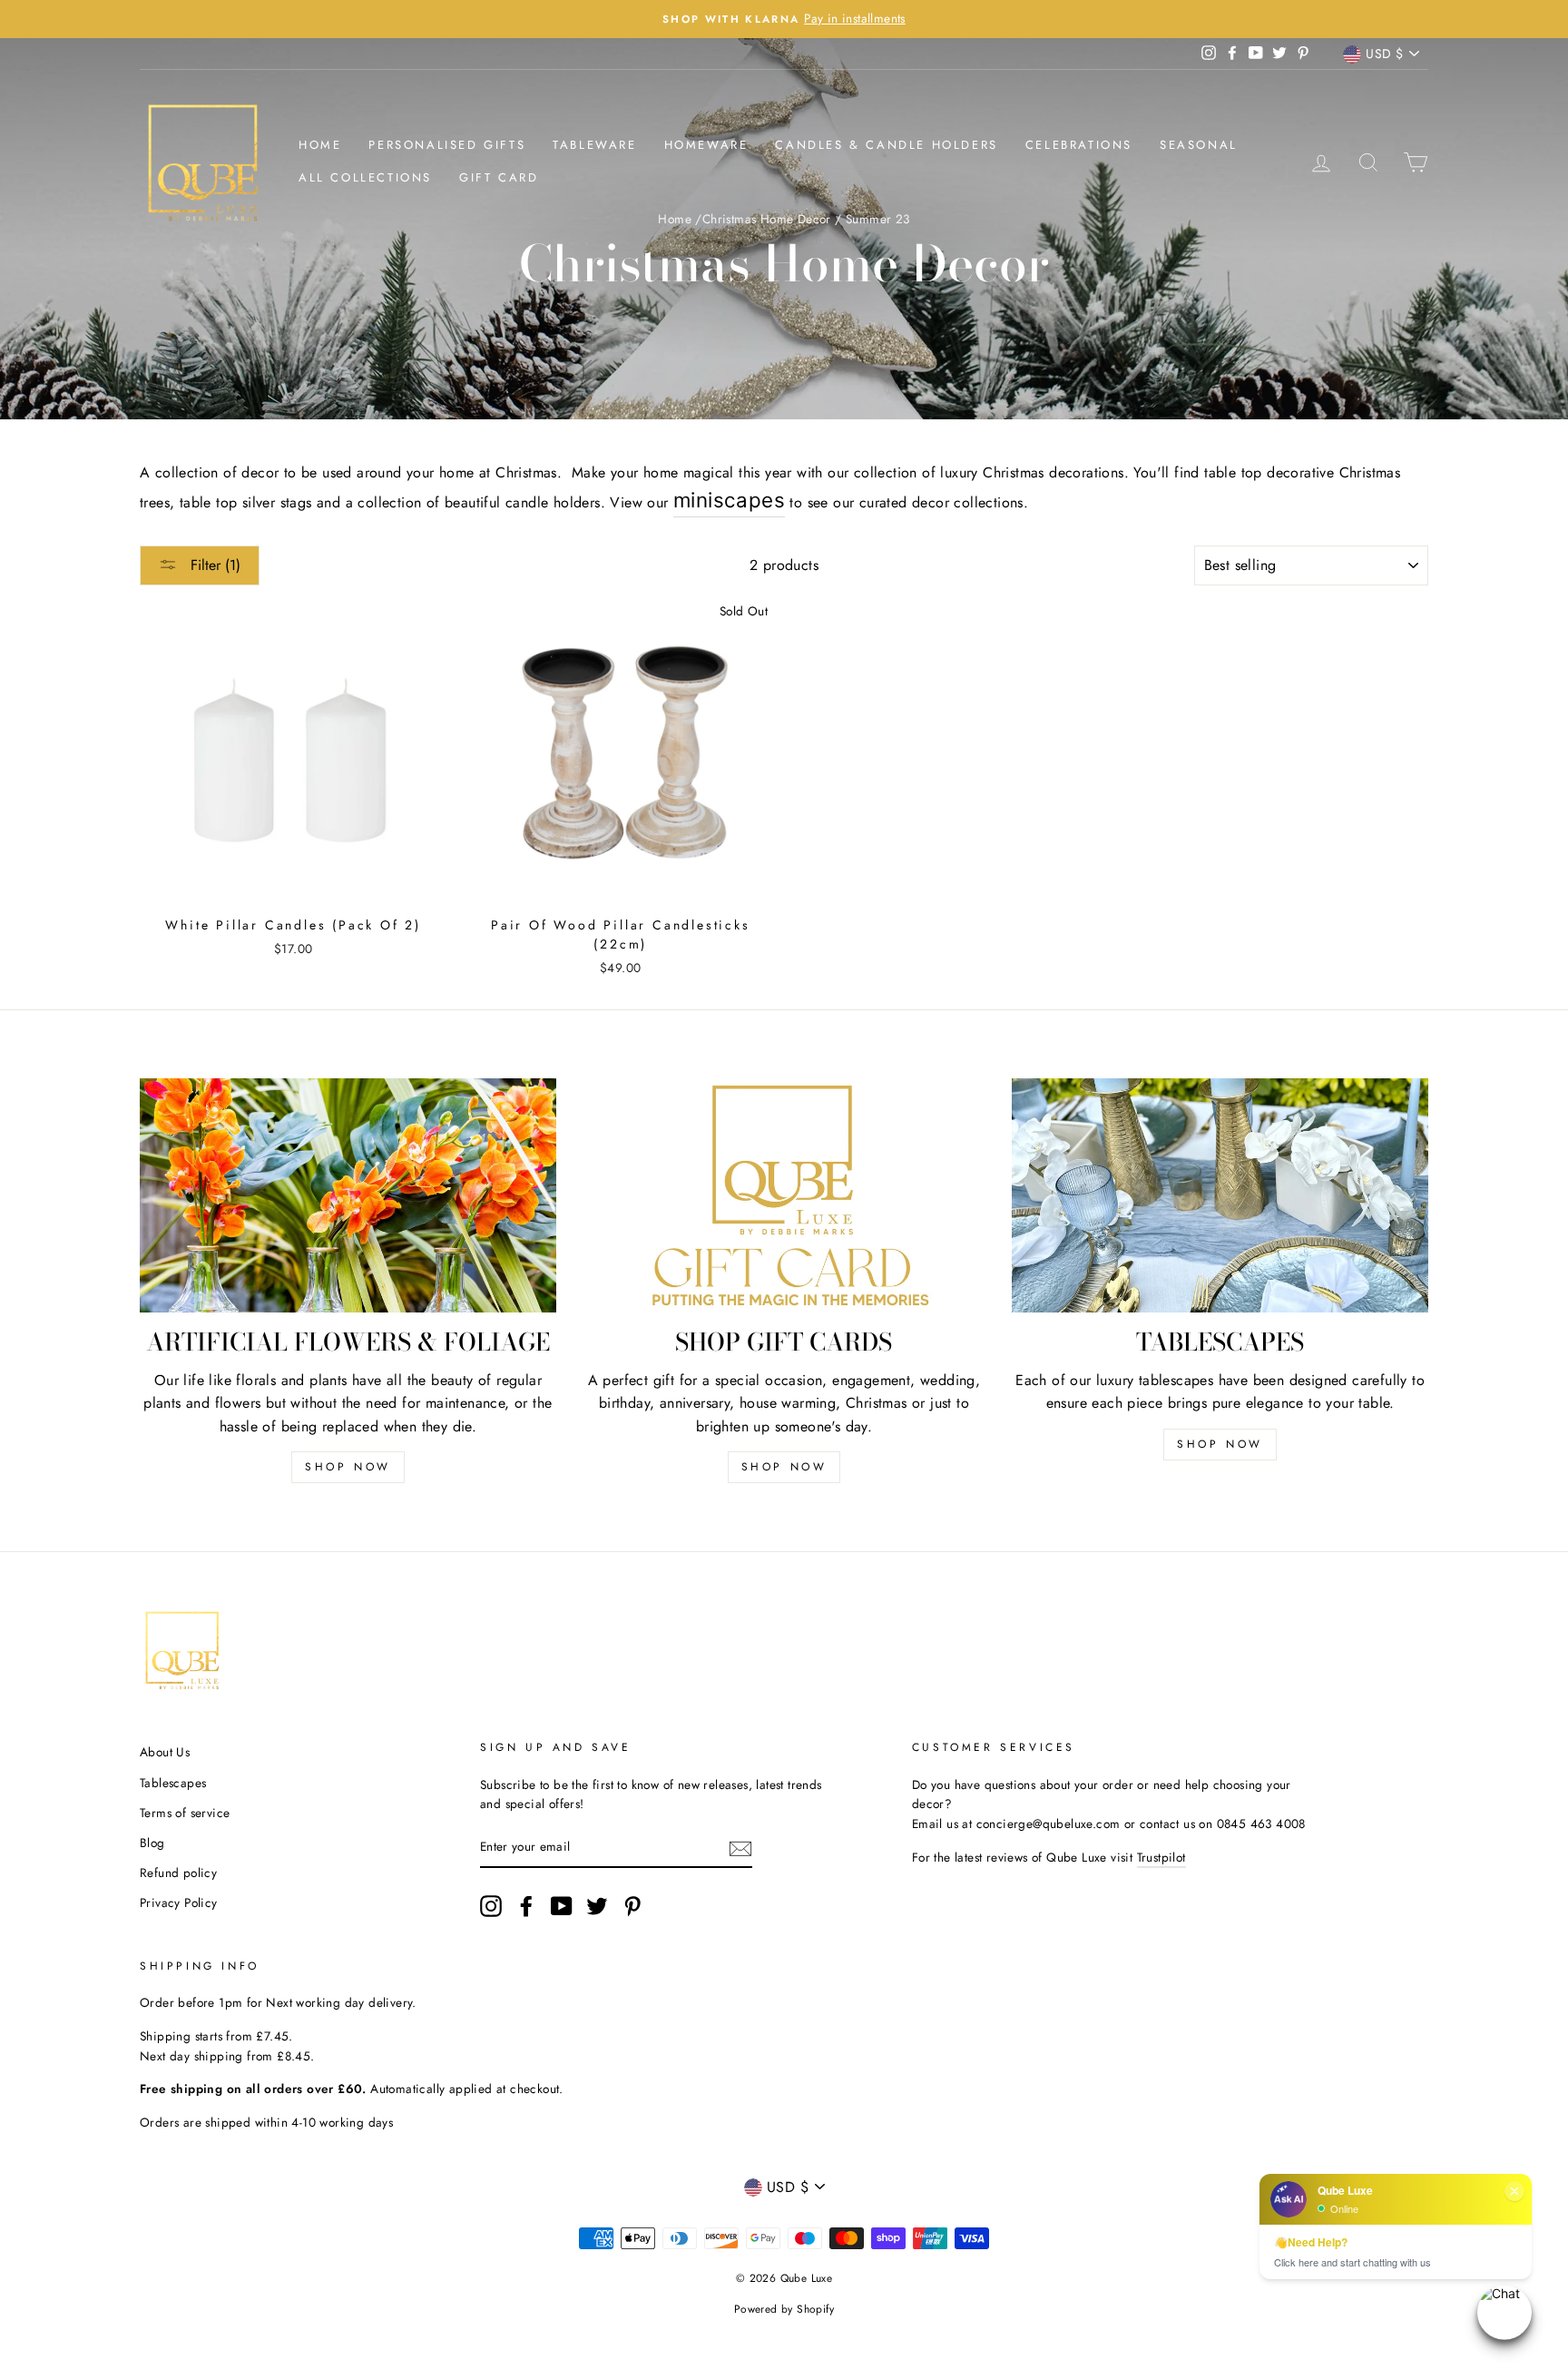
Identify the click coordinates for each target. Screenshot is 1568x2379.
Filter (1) (213, 565)
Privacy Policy (179, 1902)
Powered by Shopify (784, 2309)
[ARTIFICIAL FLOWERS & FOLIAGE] (348, 1195)
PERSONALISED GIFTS (447, 145)
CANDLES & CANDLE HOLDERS (886, 145)
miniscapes (729, 500)
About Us (165, 1752)
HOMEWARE (706, 145)
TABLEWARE (594, 145)
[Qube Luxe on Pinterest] (632, 1906)
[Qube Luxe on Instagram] (491, 1906)
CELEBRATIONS (1079, 145)
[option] (784, 19)
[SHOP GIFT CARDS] (784, 1195)
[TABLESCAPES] (1220, 1195)
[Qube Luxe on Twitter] (597, 1906)
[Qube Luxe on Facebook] (526, 1906)
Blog (152, 1843)
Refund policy (178, 1873)
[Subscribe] (740, 1848)
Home (320, 145)
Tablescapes (173, 1783)
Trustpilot (1161, 1857)
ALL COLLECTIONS (365, 177)
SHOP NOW (348, 1467)
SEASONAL (1199, 145)
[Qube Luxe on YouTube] (562, 1906)
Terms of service (185, 1813)
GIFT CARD (499, 177)
